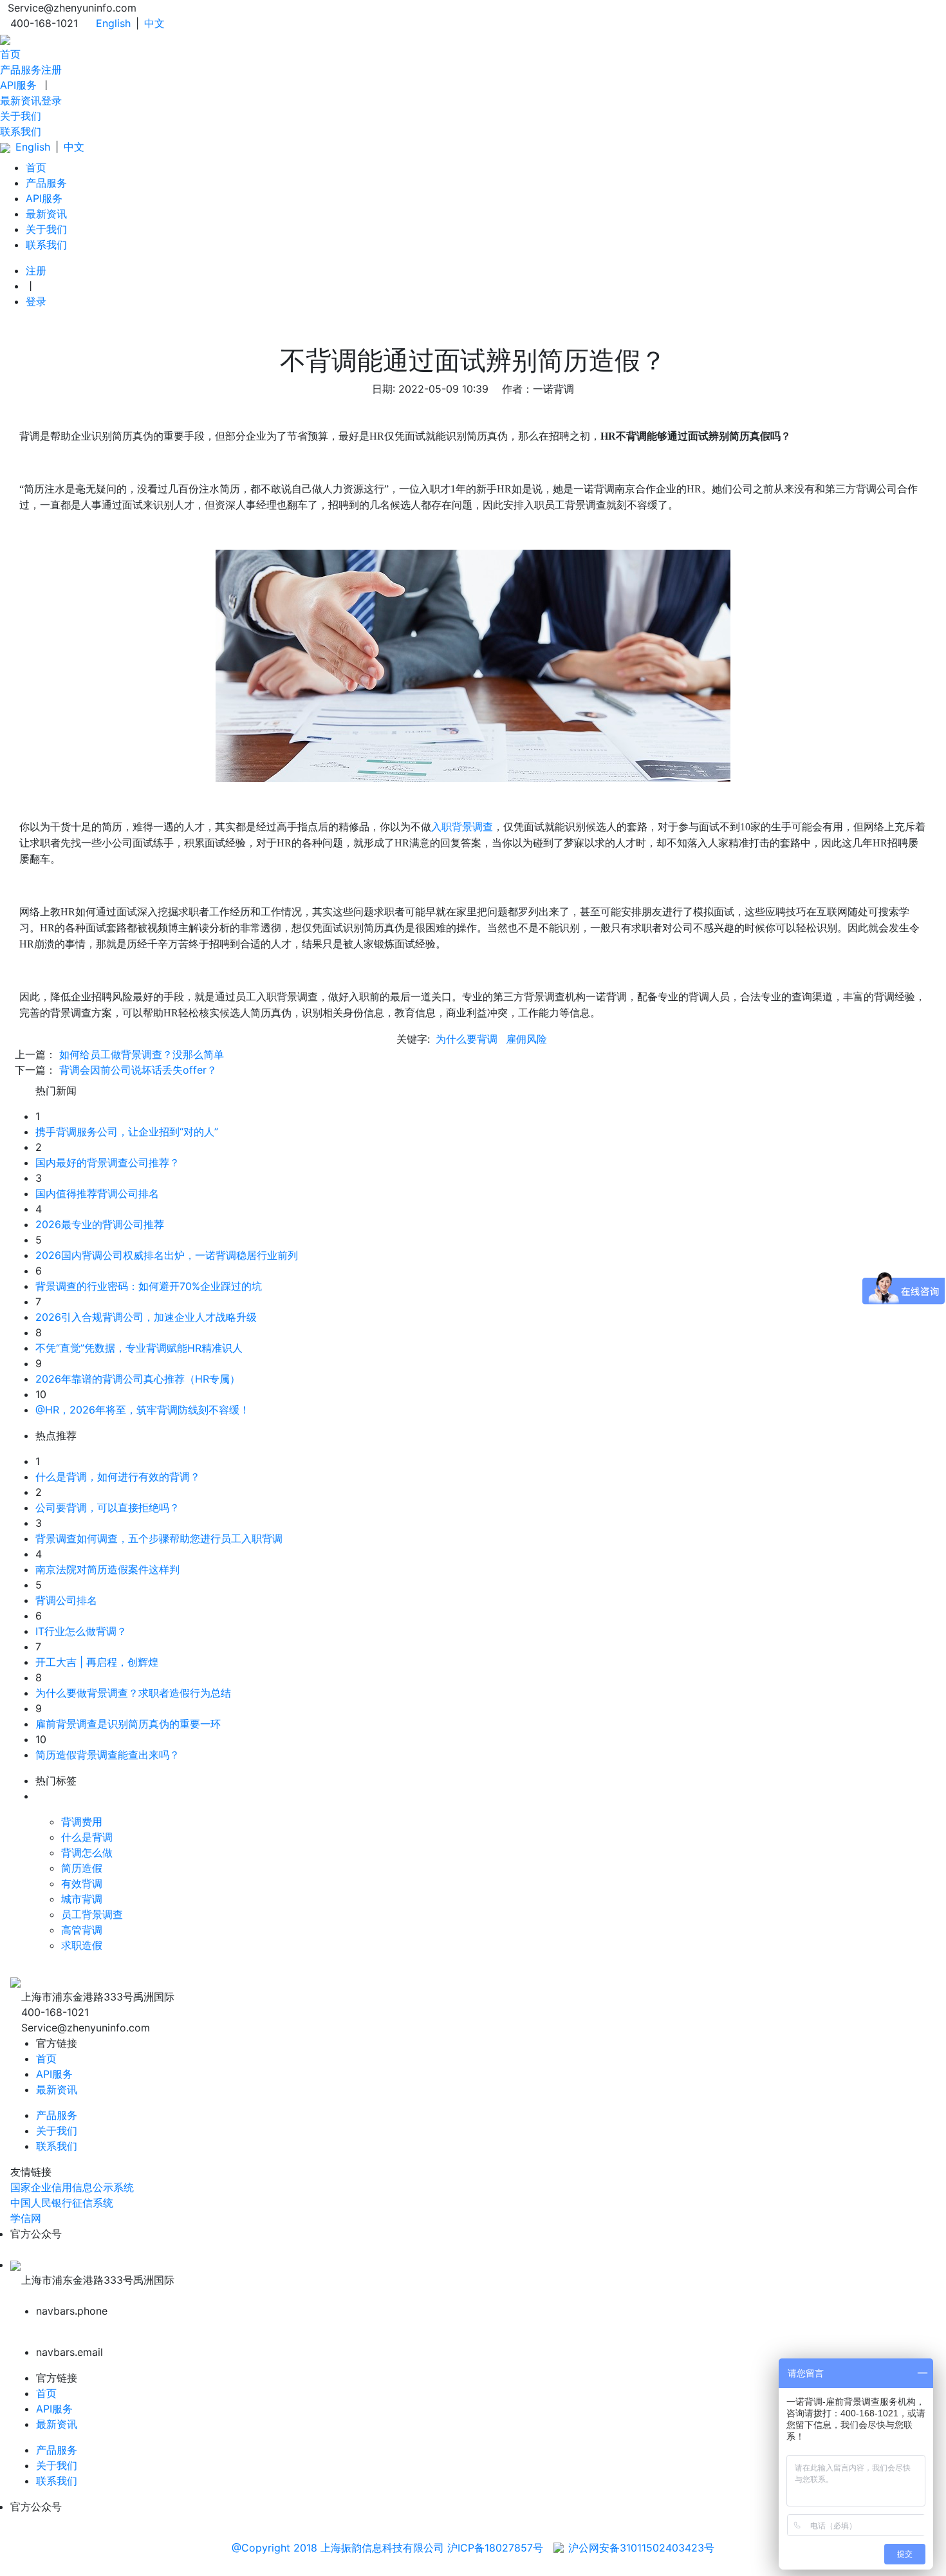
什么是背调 (87, 1837)
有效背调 (82, 1883)
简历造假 (82, 1868)
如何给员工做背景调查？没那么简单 (142, 1054)
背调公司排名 (66, 1600)
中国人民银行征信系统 (62, 2203)
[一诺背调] (5, 39)
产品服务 (21, 70)
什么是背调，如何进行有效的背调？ (118, 1477)
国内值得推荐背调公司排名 (97, 1193)
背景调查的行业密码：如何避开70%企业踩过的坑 (149, 1286)
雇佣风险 (526, 1039)
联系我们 (21, 131)
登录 (51, 100)
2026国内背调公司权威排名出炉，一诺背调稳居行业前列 (167, 1255)
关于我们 (21, 116)
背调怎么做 (87, 1853)
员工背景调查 (92, 1914)
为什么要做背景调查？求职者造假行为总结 (133, 1693)
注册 (51, 70)
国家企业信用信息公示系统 (72, 2187)
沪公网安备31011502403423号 (641, 2548)
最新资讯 (21, 100)
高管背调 (82, 1930)
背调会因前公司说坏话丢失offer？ (138, 1070)
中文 (154, 23)
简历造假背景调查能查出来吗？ (107, 1755)
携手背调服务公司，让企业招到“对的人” (127, 1132)
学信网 (26, 2218)
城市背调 (82, 1899)
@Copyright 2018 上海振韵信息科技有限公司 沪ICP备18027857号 (387, 2548)
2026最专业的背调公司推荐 (100, 1224)
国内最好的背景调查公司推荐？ (107, 1162)
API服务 (18, 85)
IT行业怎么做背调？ (81, 1631)
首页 (10, 54)
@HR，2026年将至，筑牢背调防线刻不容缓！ (143, 1410)
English (113, 23)
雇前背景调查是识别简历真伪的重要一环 (128, 1724)
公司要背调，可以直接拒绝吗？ (107, 1507)
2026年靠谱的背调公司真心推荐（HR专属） (138, 1379)
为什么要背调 (467, 1039)
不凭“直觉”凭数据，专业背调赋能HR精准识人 (139, 1348)
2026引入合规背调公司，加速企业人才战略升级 (146, 1317)
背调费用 (82, 1822)
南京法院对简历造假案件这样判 (107, 1569)
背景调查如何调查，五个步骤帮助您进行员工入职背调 (159, 1538)
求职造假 (82, 1945)
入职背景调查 (462, 827)
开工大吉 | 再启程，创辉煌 (97, 1662)
